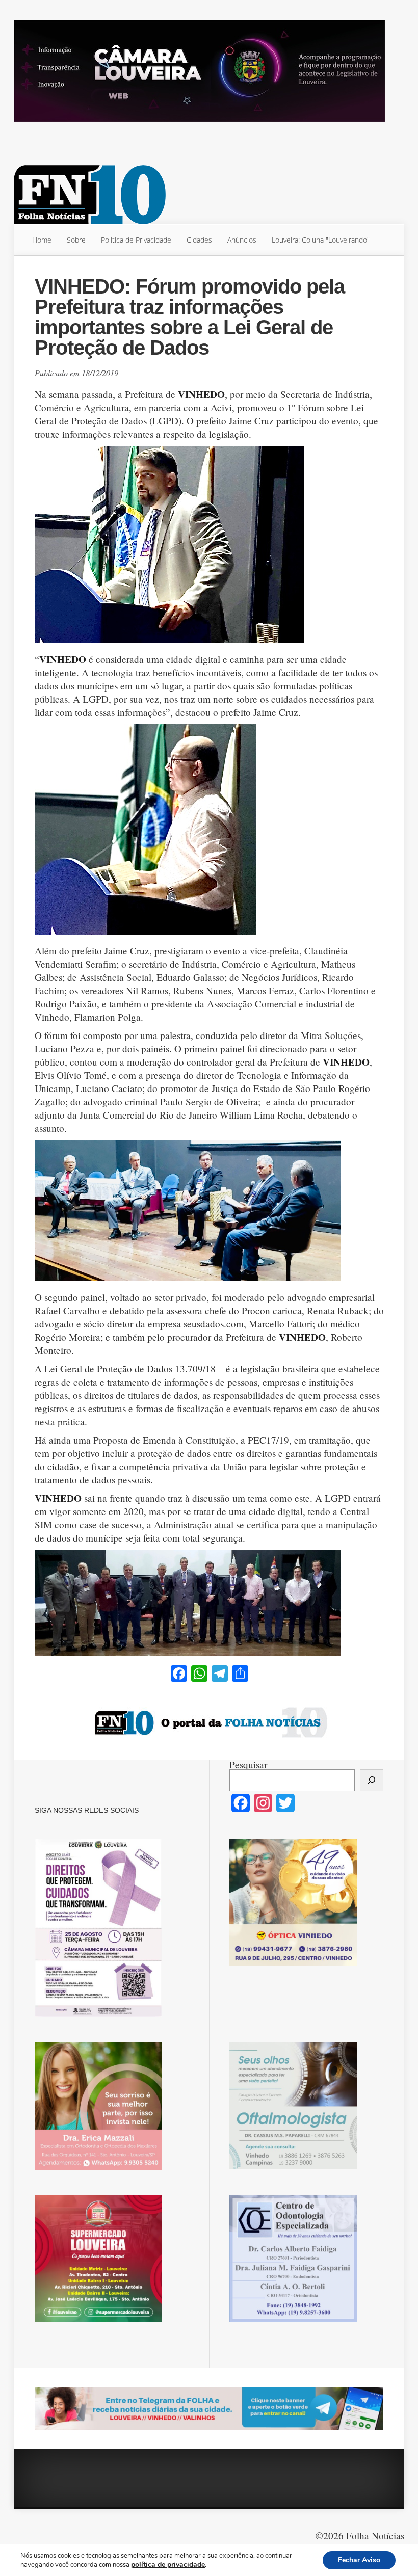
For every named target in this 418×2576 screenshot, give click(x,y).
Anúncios (242, 240)
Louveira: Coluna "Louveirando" (321, 240)
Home (42, 240)
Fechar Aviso (359, 2560)
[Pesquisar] (372, 1780)
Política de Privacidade (136, 240)
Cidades (199, 240)
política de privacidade (168, 2565)
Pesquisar (248, 1764)
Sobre (76, 240)
